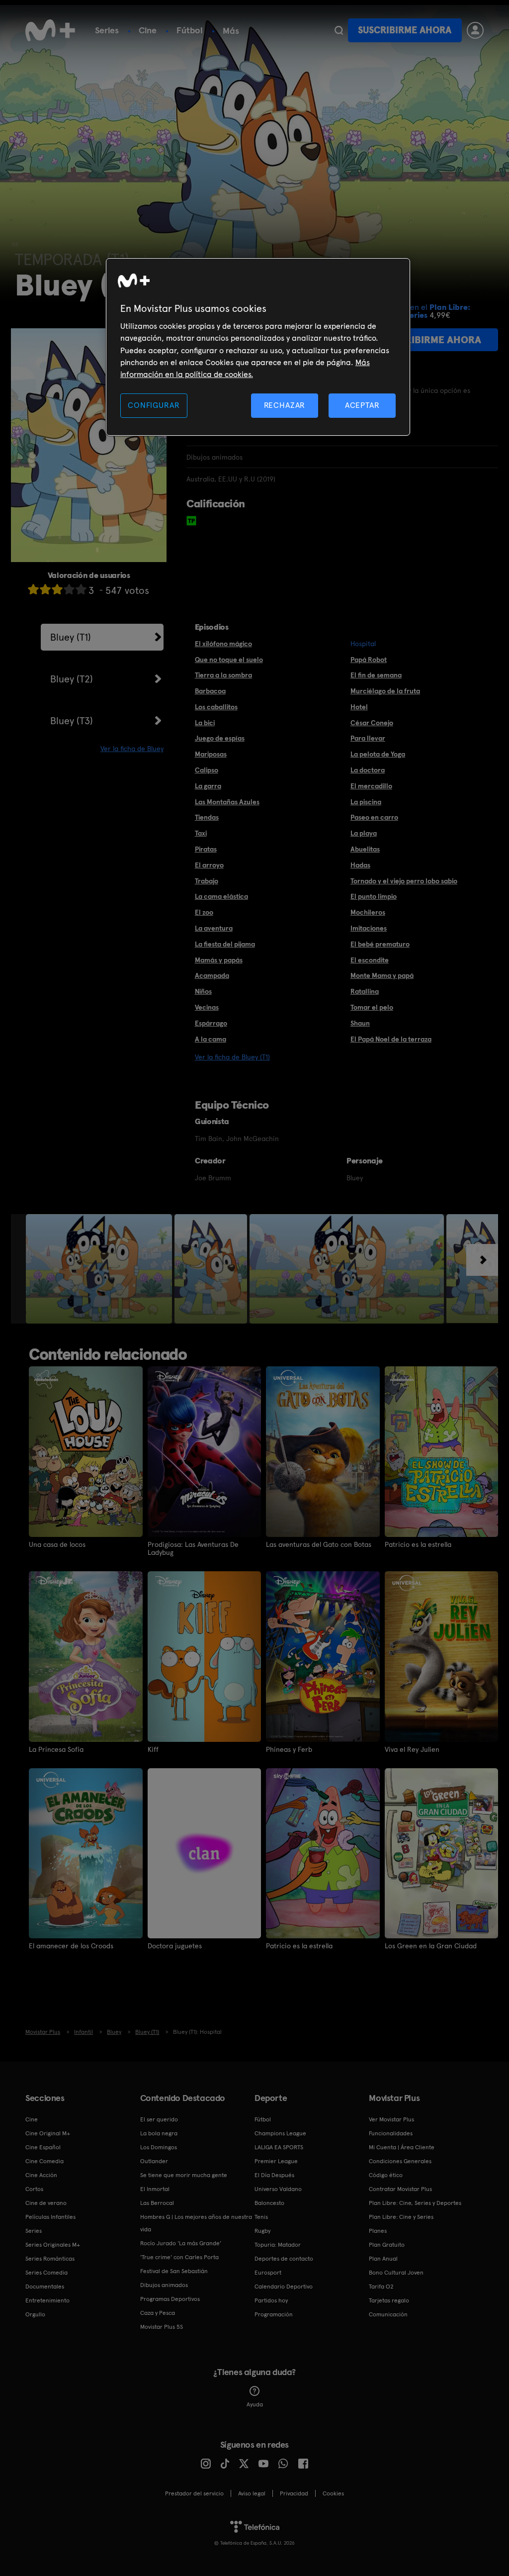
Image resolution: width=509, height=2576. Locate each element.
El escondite (370, 960)
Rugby (262, 2231)
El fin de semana (376, 675)
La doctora (368, 770)
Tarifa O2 (381, 2287)
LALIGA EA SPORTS (279, 2147)
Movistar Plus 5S (162, 2327)
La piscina (366, 802)
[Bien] (69, 589)
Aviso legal (252, 2493)
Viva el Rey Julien (412, 1749)
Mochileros (368, 912)
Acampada (212, 975)
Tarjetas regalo (389, 2300)
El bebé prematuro (380, 944)
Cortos (34, 2189)
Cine (148, 30)
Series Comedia (46, 2273)
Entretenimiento (47, 2300)
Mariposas (211, 754)
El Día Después (274, 2175)
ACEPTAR (362, 405)
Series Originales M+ (53, 2245)
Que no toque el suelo (229, 660)
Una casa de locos (57, 1544)
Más (231, 31)
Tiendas (207, 817)
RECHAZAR (285, 405)
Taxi (201, 833)
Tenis (261, 2217)
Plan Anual (383, 2259)
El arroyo (209, 865)
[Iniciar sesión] (475, 30)
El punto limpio (374, 896)
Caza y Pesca (158, 2313)
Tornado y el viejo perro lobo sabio (404, 881)
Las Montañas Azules (227, 802)
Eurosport (268, 2273)
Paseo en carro (374, 817)
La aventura (214, 928)
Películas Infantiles (50, 2217)
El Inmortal (155, 2189)
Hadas (360, 865)
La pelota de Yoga (378, 754)
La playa (364, 833)
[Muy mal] (33, 589)
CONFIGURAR (154, 405)
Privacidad (294, 2493)
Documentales (45, 2287)
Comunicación (388, 2314)
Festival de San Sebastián (174, 2271)
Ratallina (365, 991)
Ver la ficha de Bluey (132, 749)
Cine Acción (41, 2175)
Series (107, 30)
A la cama (211, 1039)
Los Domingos (159, 2147)
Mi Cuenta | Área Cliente (402, 2147)
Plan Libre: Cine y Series (401, 2217)
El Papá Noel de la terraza (391, 1039)
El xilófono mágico (223, 644)
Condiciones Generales (400, 2161)
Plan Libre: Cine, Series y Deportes (415, 2203)
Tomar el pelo (372, 1007)
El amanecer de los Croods (71, 1946)
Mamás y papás (219, 960)
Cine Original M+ (48, 2133)
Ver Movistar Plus (391, 2119)
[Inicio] (50, 30)
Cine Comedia (44, 2161)
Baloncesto (269, 2203)
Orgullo (35, 2314)
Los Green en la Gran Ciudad (431, 1946)
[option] (100, 1269)
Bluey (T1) (71, 637)
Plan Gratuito (387, 2245)
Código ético (386, 2175)
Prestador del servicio (194, 2493)
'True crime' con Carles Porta (179, 2257)
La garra (208, 786)
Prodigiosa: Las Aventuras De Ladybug (193, 1548)
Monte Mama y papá (382, 975)
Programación (274, 2314)
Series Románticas (50, 2259)
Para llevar (368, 738)
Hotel (359, 707)
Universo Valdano (278, 2189)
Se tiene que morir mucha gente (184, 2175)
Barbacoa (210, 691)
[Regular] (57, 589)
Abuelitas (365, 849)
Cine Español (43, 2147)
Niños (203, 991)
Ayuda (255, 2404)
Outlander (154, 2161)
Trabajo (207, 881)
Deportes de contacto (284, 2259)
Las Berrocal (157, 2203)
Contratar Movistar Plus (400, 2189)
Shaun (360, 1023)
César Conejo (372, 723)
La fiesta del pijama (225, 944)
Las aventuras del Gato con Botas (319, 1544)
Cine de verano (46, 2203)
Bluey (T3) (72, 721)
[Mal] (45, 589)
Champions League (280, 2133)
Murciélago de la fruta (385, 691)
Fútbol (190, 30)
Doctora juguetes (175, 1946)
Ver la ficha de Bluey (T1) (232, 1057)
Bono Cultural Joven (396, 2273)
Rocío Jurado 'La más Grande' (181, 2243)
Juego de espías (220, 738)
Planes (378, 2231)
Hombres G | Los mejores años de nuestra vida (196, 2223)
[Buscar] (339, 30)
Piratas (206, 849)
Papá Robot (369, 660)
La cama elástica (221, 896)
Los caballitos (216, 707)
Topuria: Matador (278, 2245)
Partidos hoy (271, 2300)
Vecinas (207, 1007)
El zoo (204, 912)
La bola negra (159, 2133)
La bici (205, 723)
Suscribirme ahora (405, 30)
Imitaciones (369, 928)
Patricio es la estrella (418, 1544)
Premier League (276, 2161)
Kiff (153, 1749)
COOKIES (333, 2493)
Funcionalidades (391, 2133)
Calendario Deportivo (284, 2287)
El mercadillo (371, 786)
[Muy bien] (81, 589)
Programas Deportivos (170, 2299)
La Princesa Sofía (56, 1749)
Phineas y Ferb (289, 1749)
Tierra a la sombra (223, 675)
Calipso (207, 770)
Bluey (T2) (72, 679)
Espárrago (211, 1023)
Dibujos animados (164, 2285)
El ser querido (159, 2119)
